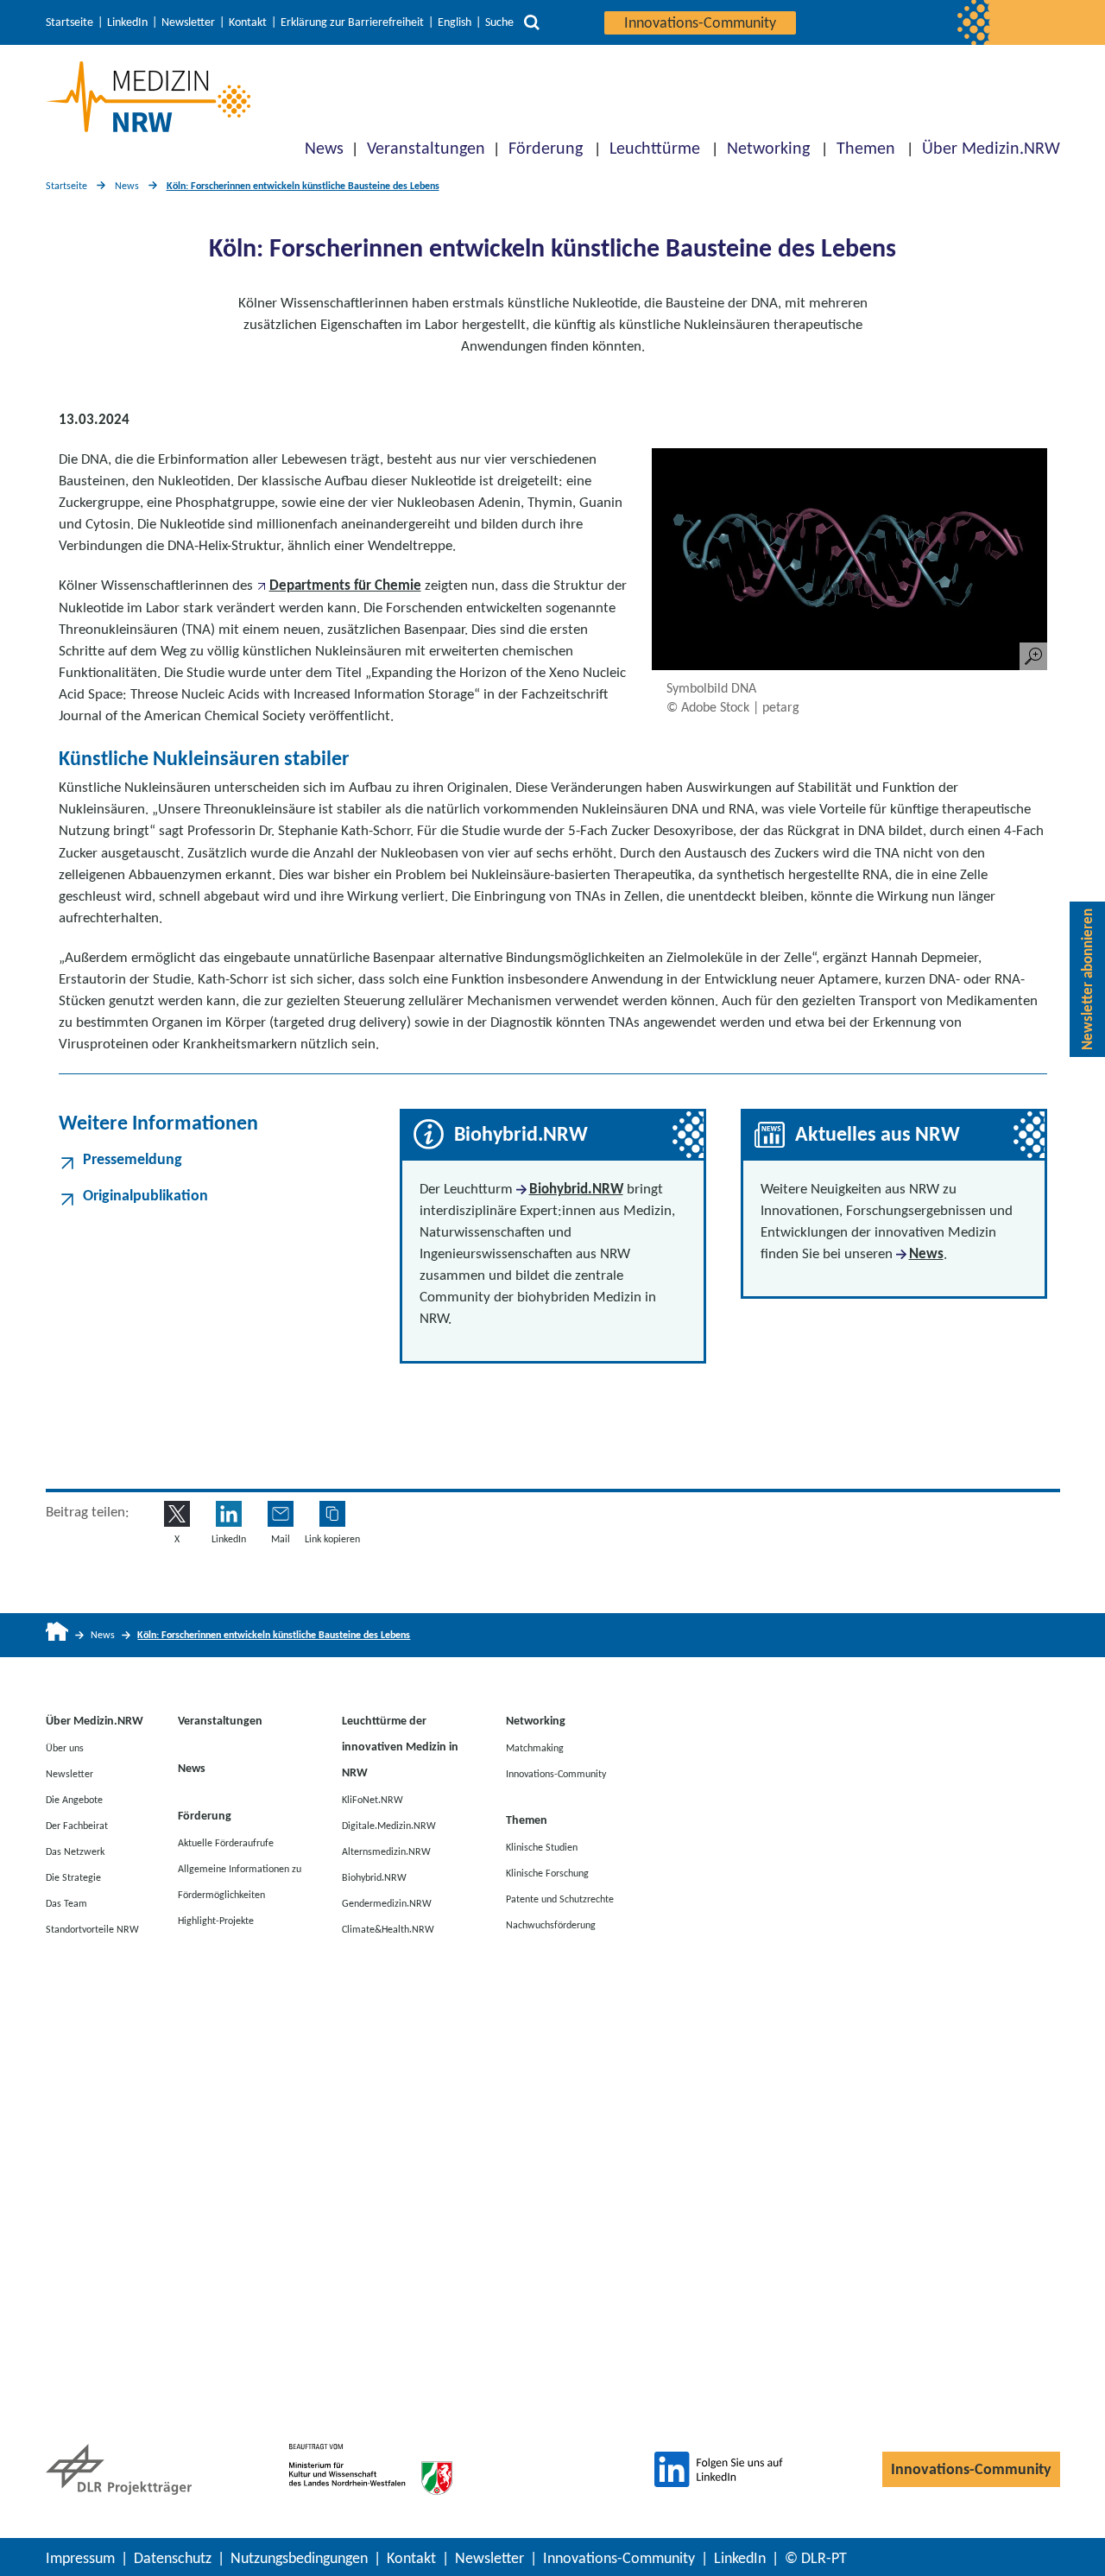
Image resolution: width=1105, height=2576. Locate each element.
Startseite (69, 22)
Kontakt (248, 22)
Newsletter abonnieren (1087, 979)
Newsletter (188, 22)
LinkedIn (127, 22)
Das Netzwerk (75, 1851)
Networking (768, 148)
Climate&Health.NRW (388, 1928)
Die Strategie (73, 1877)
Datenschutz (173, 2558)
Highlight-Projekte (216, 1920)
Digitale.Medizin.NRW (389, 1825)
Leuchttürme (655, 148)
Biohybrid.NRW (576, 1189)
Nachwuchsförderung (551, 1924)
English (455, 22)
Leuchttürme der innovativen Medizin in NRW (400, 1747)
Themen (866, 148)
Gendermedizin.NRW (387, 1902)
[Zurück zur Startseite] (148, 97)
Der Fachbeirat (77, 1825)
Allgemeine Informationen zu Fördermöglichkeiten (240, 1881)
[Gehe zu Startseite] (57, 1635)
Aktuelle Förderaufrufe (226, 1842)
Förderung (546, 148)
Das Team (66, 1902)
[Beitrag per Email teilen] (281, 1514)
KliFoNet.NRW (373, 1799)
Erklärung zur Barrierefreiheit (352, 22)
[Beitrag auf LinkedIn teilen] (229, 1514)
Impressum (80, 2558)
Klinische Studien (542, 1846)
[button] (332, 1514)
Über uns (65, 1747)
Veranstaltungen (426, 148)
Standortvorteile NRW (92, 1928)
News (324, 148)
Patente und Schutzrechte (560, 1898)
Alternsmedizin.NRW (386, 1851)
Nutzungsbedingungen (299, 2558)
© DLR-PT (816, 2558)
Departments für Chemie (345, 585)
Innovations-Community (700, 22)
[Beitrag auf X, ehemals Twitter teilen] (177, 1514)
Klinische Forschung (547, 1872)
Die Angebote (74, 1799)
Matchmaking (535, 1747)
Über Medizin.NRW (991, 148)
